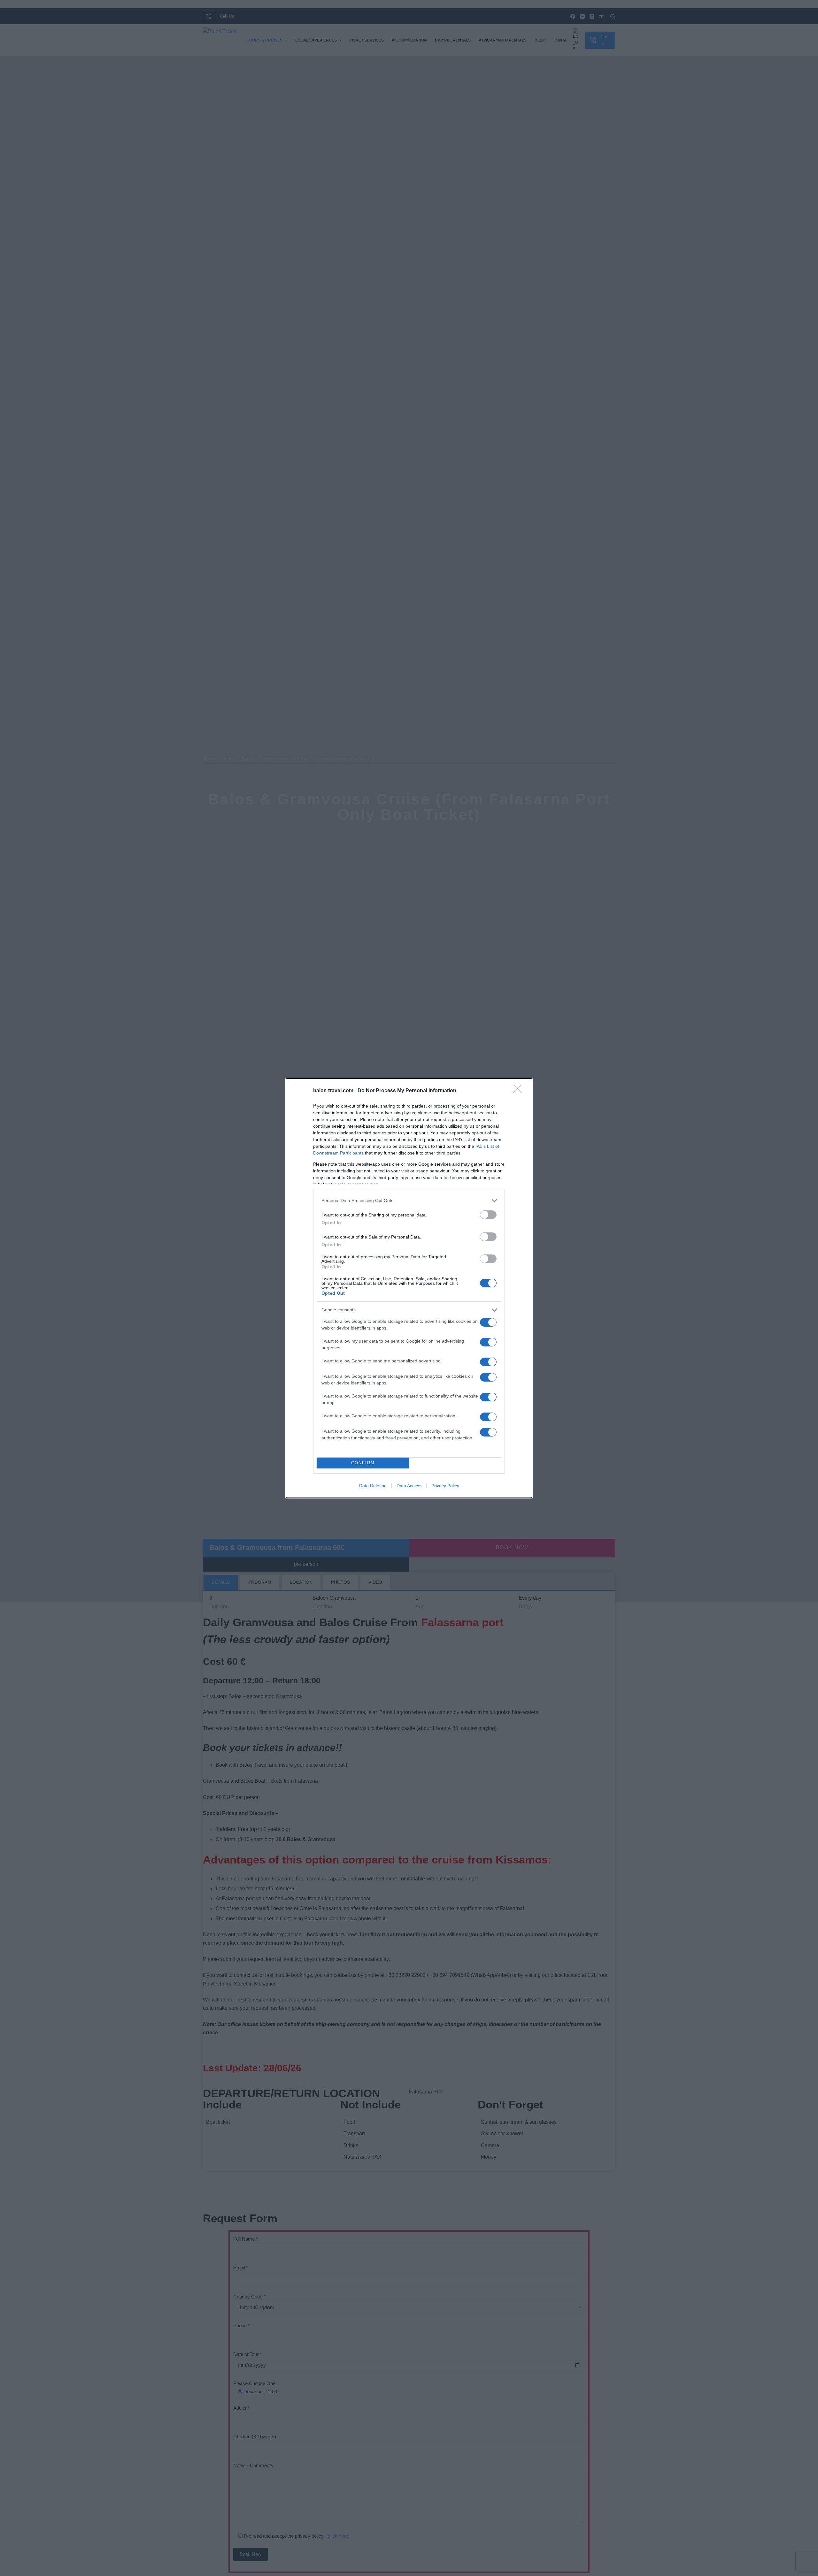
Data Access (409, 1486)
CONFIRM (363, 1463)
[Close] (520, 1091)
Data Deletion (373, 1486)
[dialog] (409, 1288)
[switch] (488, 1215)
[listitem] (409, 1201)
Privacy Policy (445, 1486)
